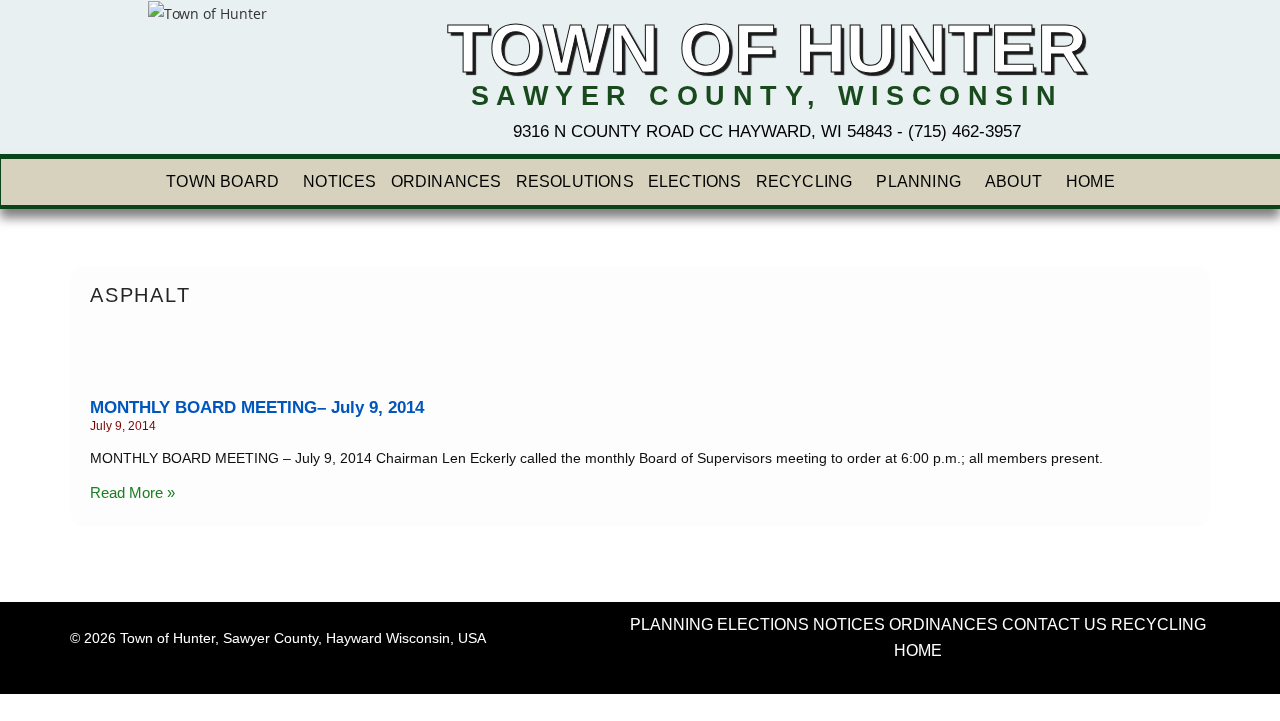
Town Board (222, 181)
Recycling (804, 181)
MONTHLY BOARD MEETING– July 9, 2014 (257, 407)
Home (1090, 181)
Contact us (1054, 624)
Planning (918, 181)
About (1013, 181)
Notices (339, 181)
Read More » (132, 492)
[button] (227, 182)
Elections (695, 181)
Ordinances (446, 181)
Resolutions (575, 181)
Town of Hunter (767, 48)
